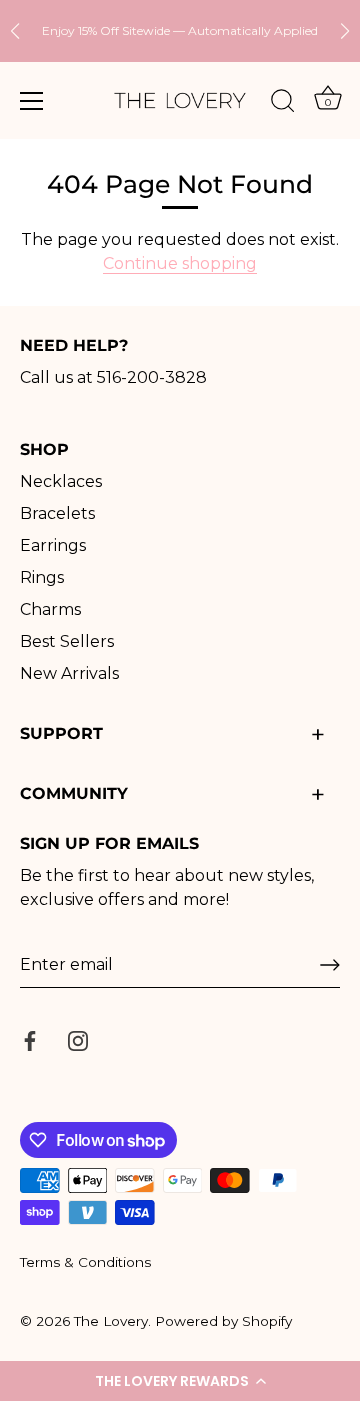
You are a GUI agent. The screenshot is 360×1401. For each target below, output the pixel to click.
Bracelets (57, 513)
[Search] (283, 104)
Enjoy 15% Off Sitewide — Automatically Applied (180, 30)
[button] (180, 1381)
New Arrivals (69, 673)
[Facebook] (30, 1039)
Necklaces (61, 481)
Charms (50, 609)
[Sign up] (330, 965)
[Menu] (32, 101)
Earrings (53, 545)
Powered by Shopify (223, 1321)
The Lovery (111, 1321)
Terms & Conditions (85, 1262)
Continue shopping (180, 263)
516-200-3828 (152, 377)
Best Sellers (67, 641)
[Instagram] (78, 1039)
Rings (42, 577)
